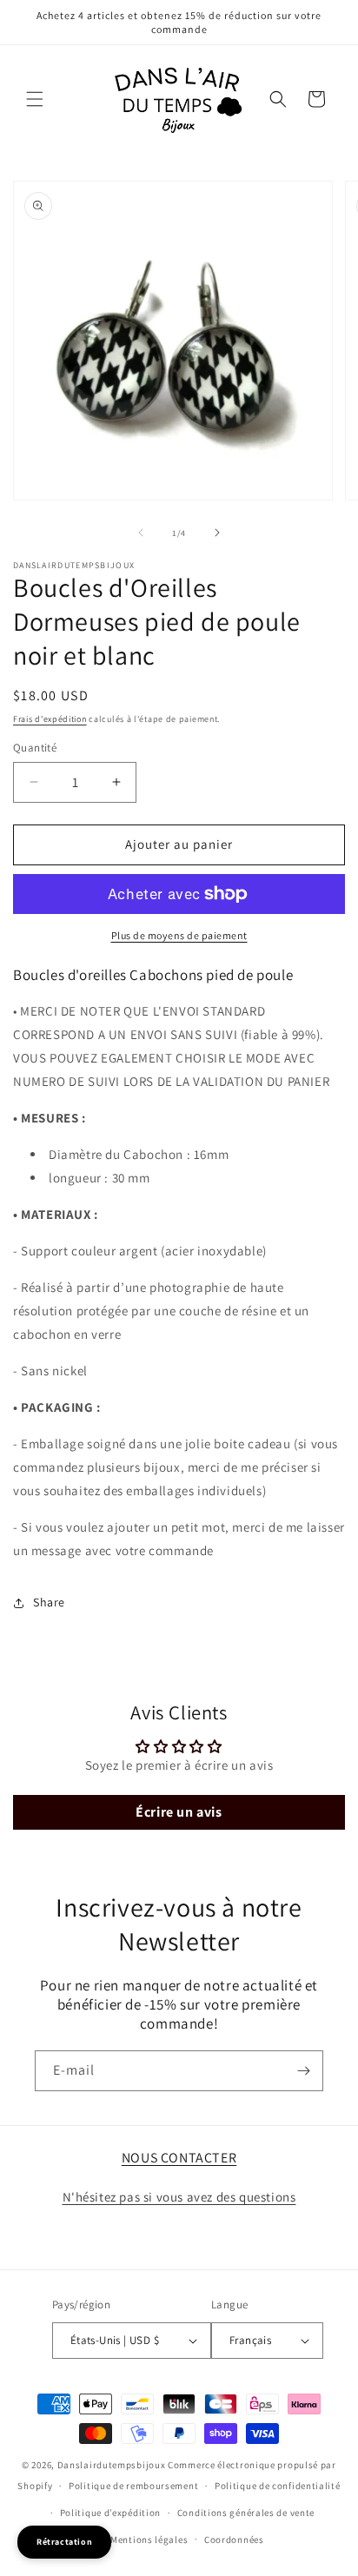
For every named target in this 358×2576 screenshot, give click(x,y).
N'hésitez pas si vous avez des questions (179, 2197)
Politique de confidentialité (278, 2486)
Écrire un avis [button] (179, 1812)
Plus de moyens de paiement (179, 935)
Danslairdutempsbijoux (112, 2465)
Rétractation (64, 2542)
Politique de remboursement (133, 2486)
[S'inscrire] (303, 2071)
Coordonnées (234, 2540)
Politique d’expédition (110, 2513)
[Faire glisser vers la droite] (217, 533)
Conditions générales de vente (246, 2513)
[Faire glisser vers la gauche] (141, 533)
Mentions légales (149, 2540)
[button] (35, 99)
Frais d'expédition (50, 719)
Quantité (35, 748)
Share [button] (49, 1602)
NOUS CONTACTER (179, 2158)
